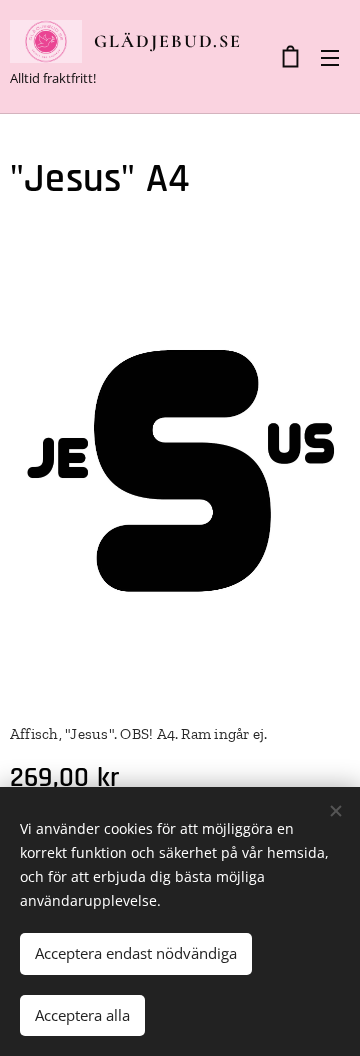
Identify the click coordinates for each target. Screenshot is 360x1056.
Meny (330, 57)
